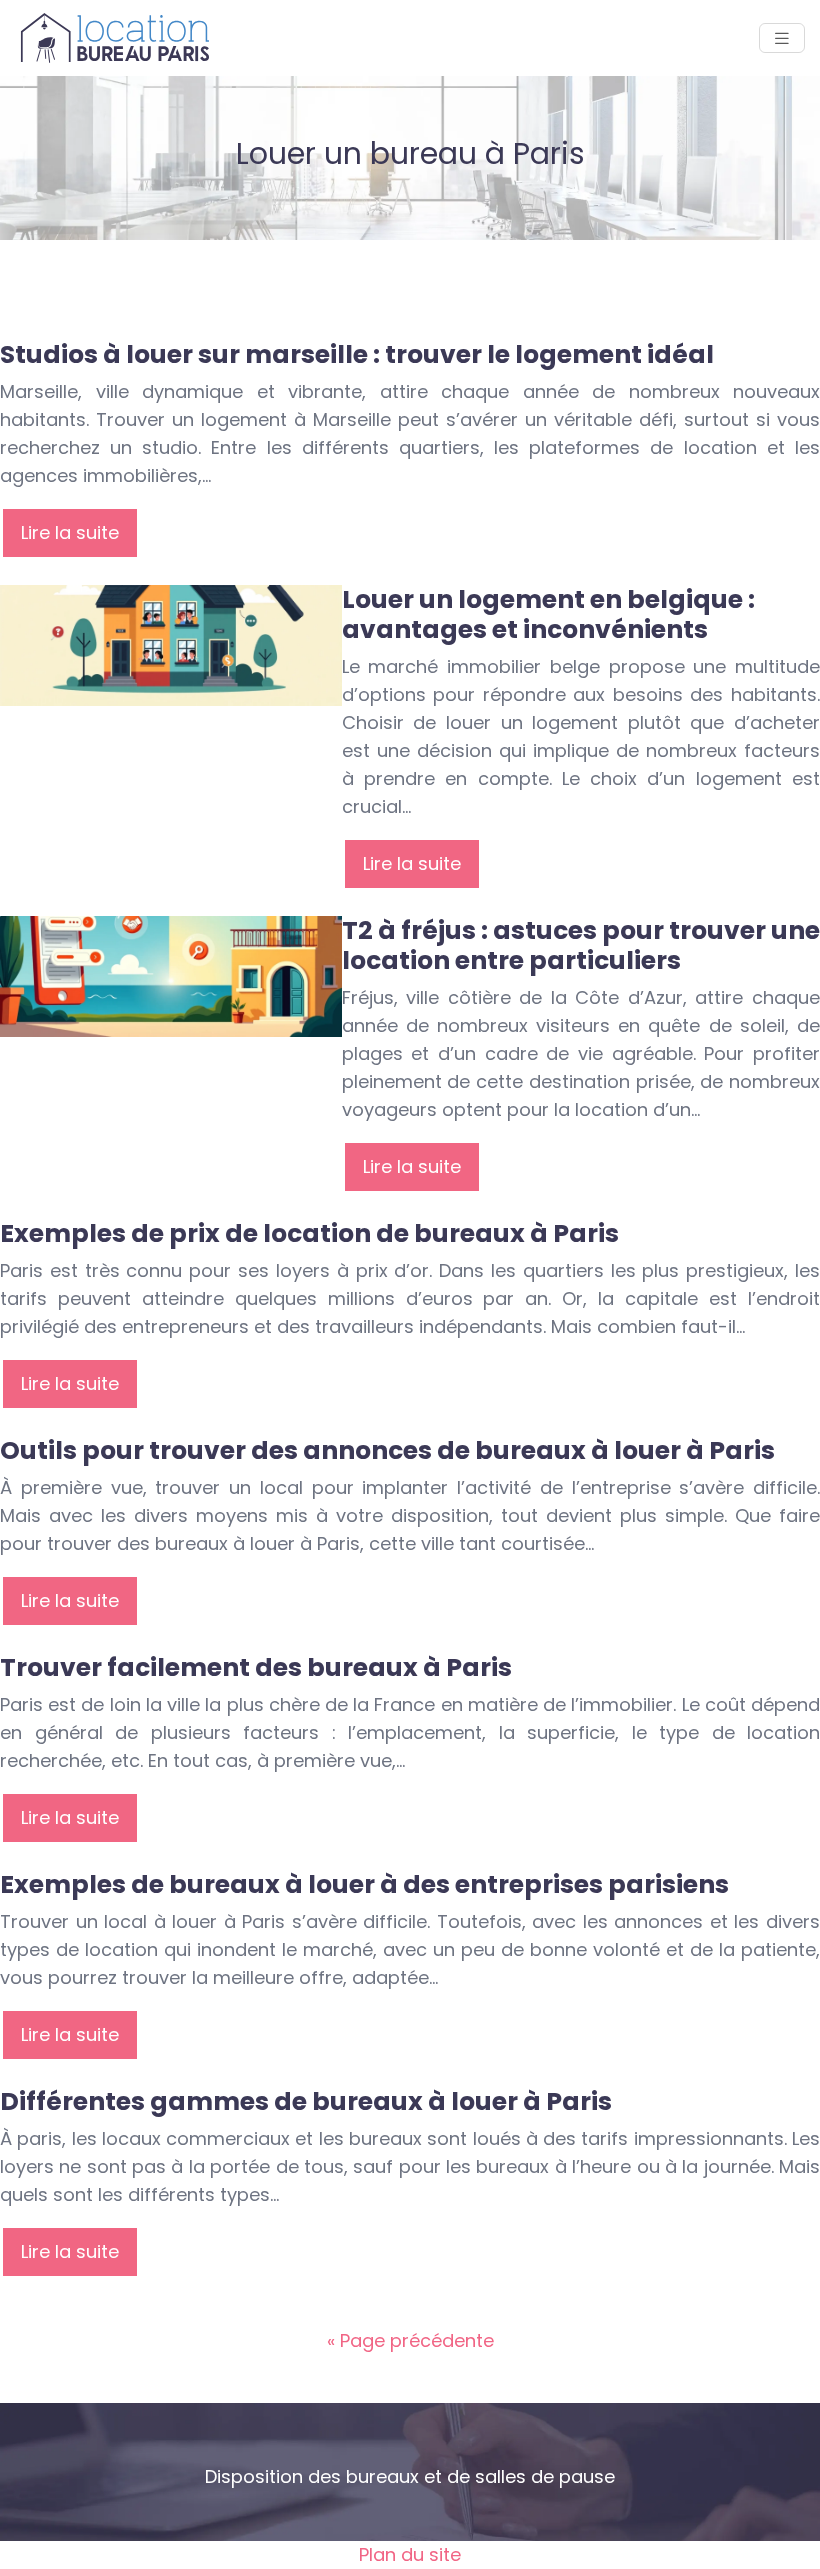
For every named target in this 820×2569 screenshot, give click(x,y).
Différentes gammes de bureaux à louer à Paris (306, 2101)
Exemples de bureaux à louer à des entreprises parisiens (364, 1884)
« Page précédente (410, 2340)
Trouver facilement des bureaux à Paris (256, 1667)
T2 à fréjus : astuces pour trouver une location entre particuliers (581, 945)
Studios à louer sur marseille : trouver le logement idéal (357, 354)
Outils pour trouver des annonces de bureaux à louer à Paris (387, 1450)
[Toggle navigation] (782, 38)
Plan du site (410, 2554)
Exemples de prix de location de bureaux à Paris (309, 1233)
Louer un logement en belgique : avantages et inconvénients (548, 614)
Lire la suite (70, 532)
